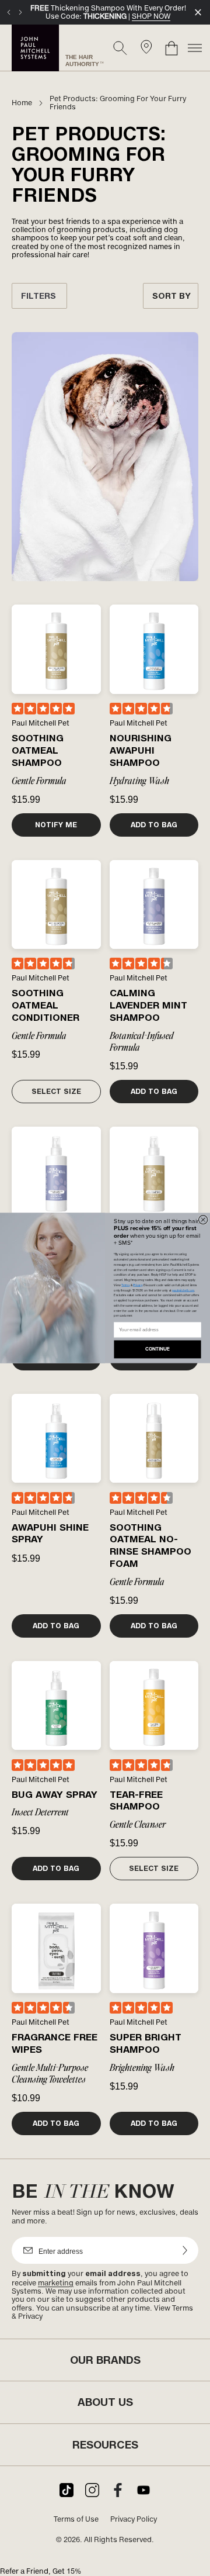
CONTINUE (157, 1349)
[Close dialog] (203, 1220)
